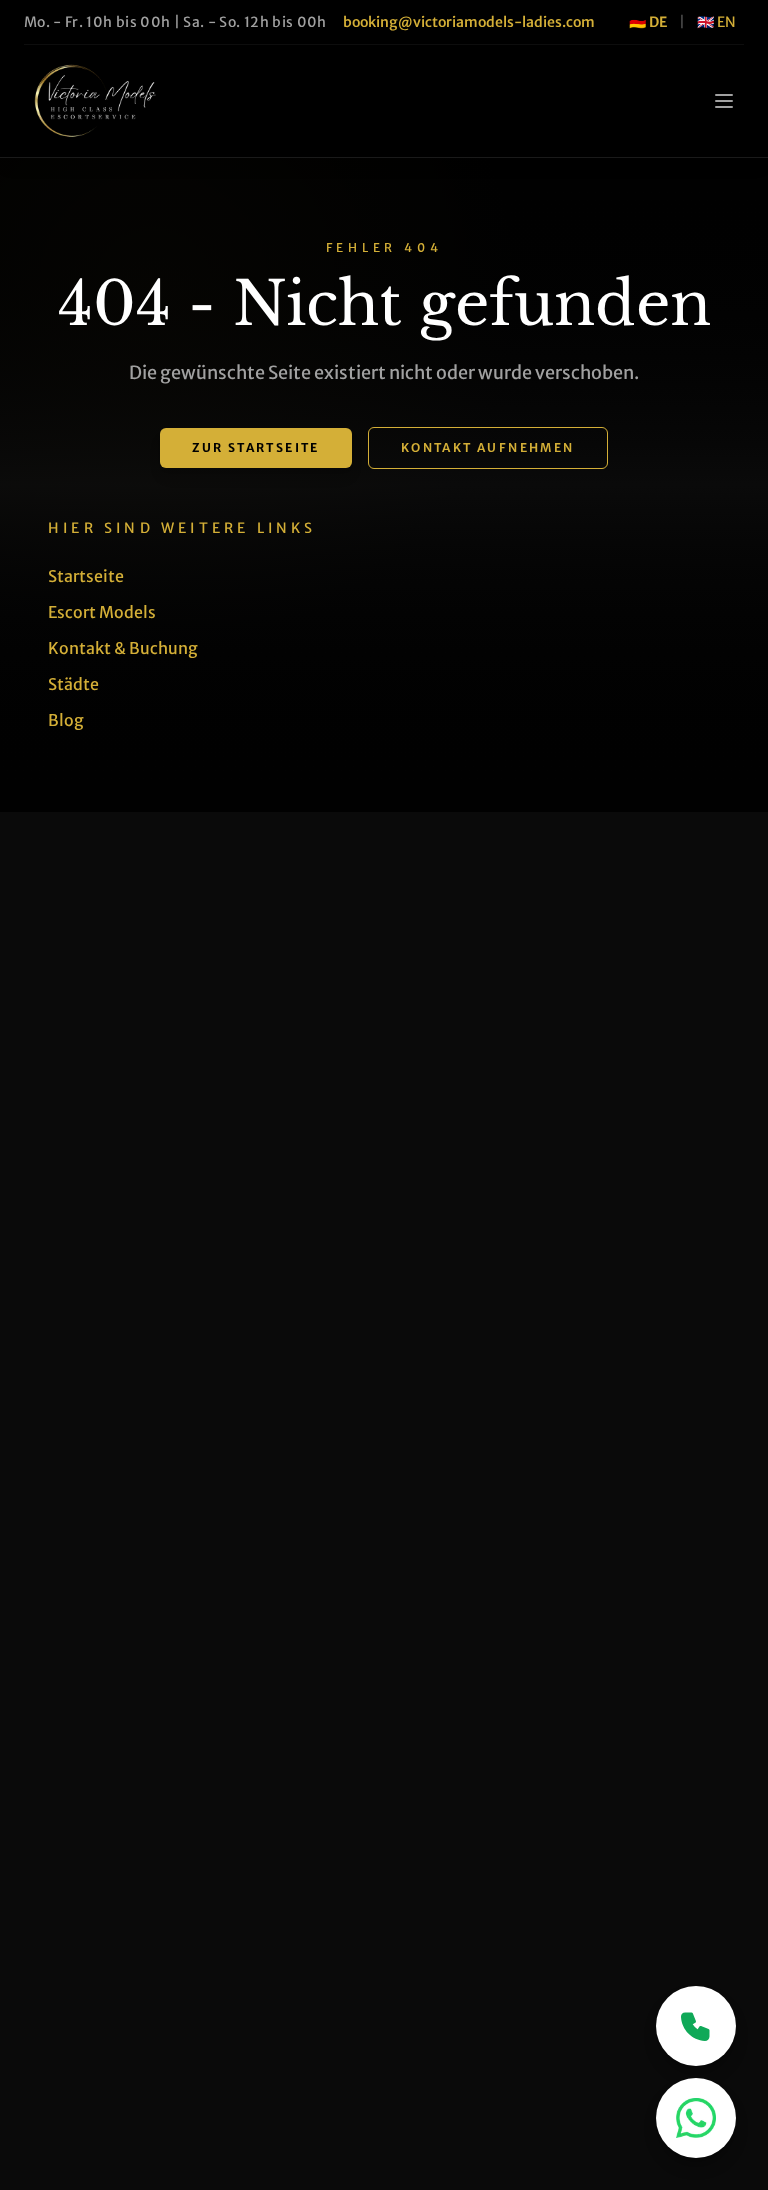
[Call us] (696, 2026)
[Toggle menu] (724, 101)
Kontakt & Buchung (123, 648)
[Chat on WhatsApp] (696, 2118)
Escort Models (102, 612)
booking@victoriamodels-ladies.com (469, 22)
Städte (73, 684)
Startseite (86, 576)
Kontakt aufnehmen (488, 447)
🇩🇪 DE (648, 22)
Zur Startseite (256, 447)
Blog (66, 720)
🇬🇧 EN (716, 22)
